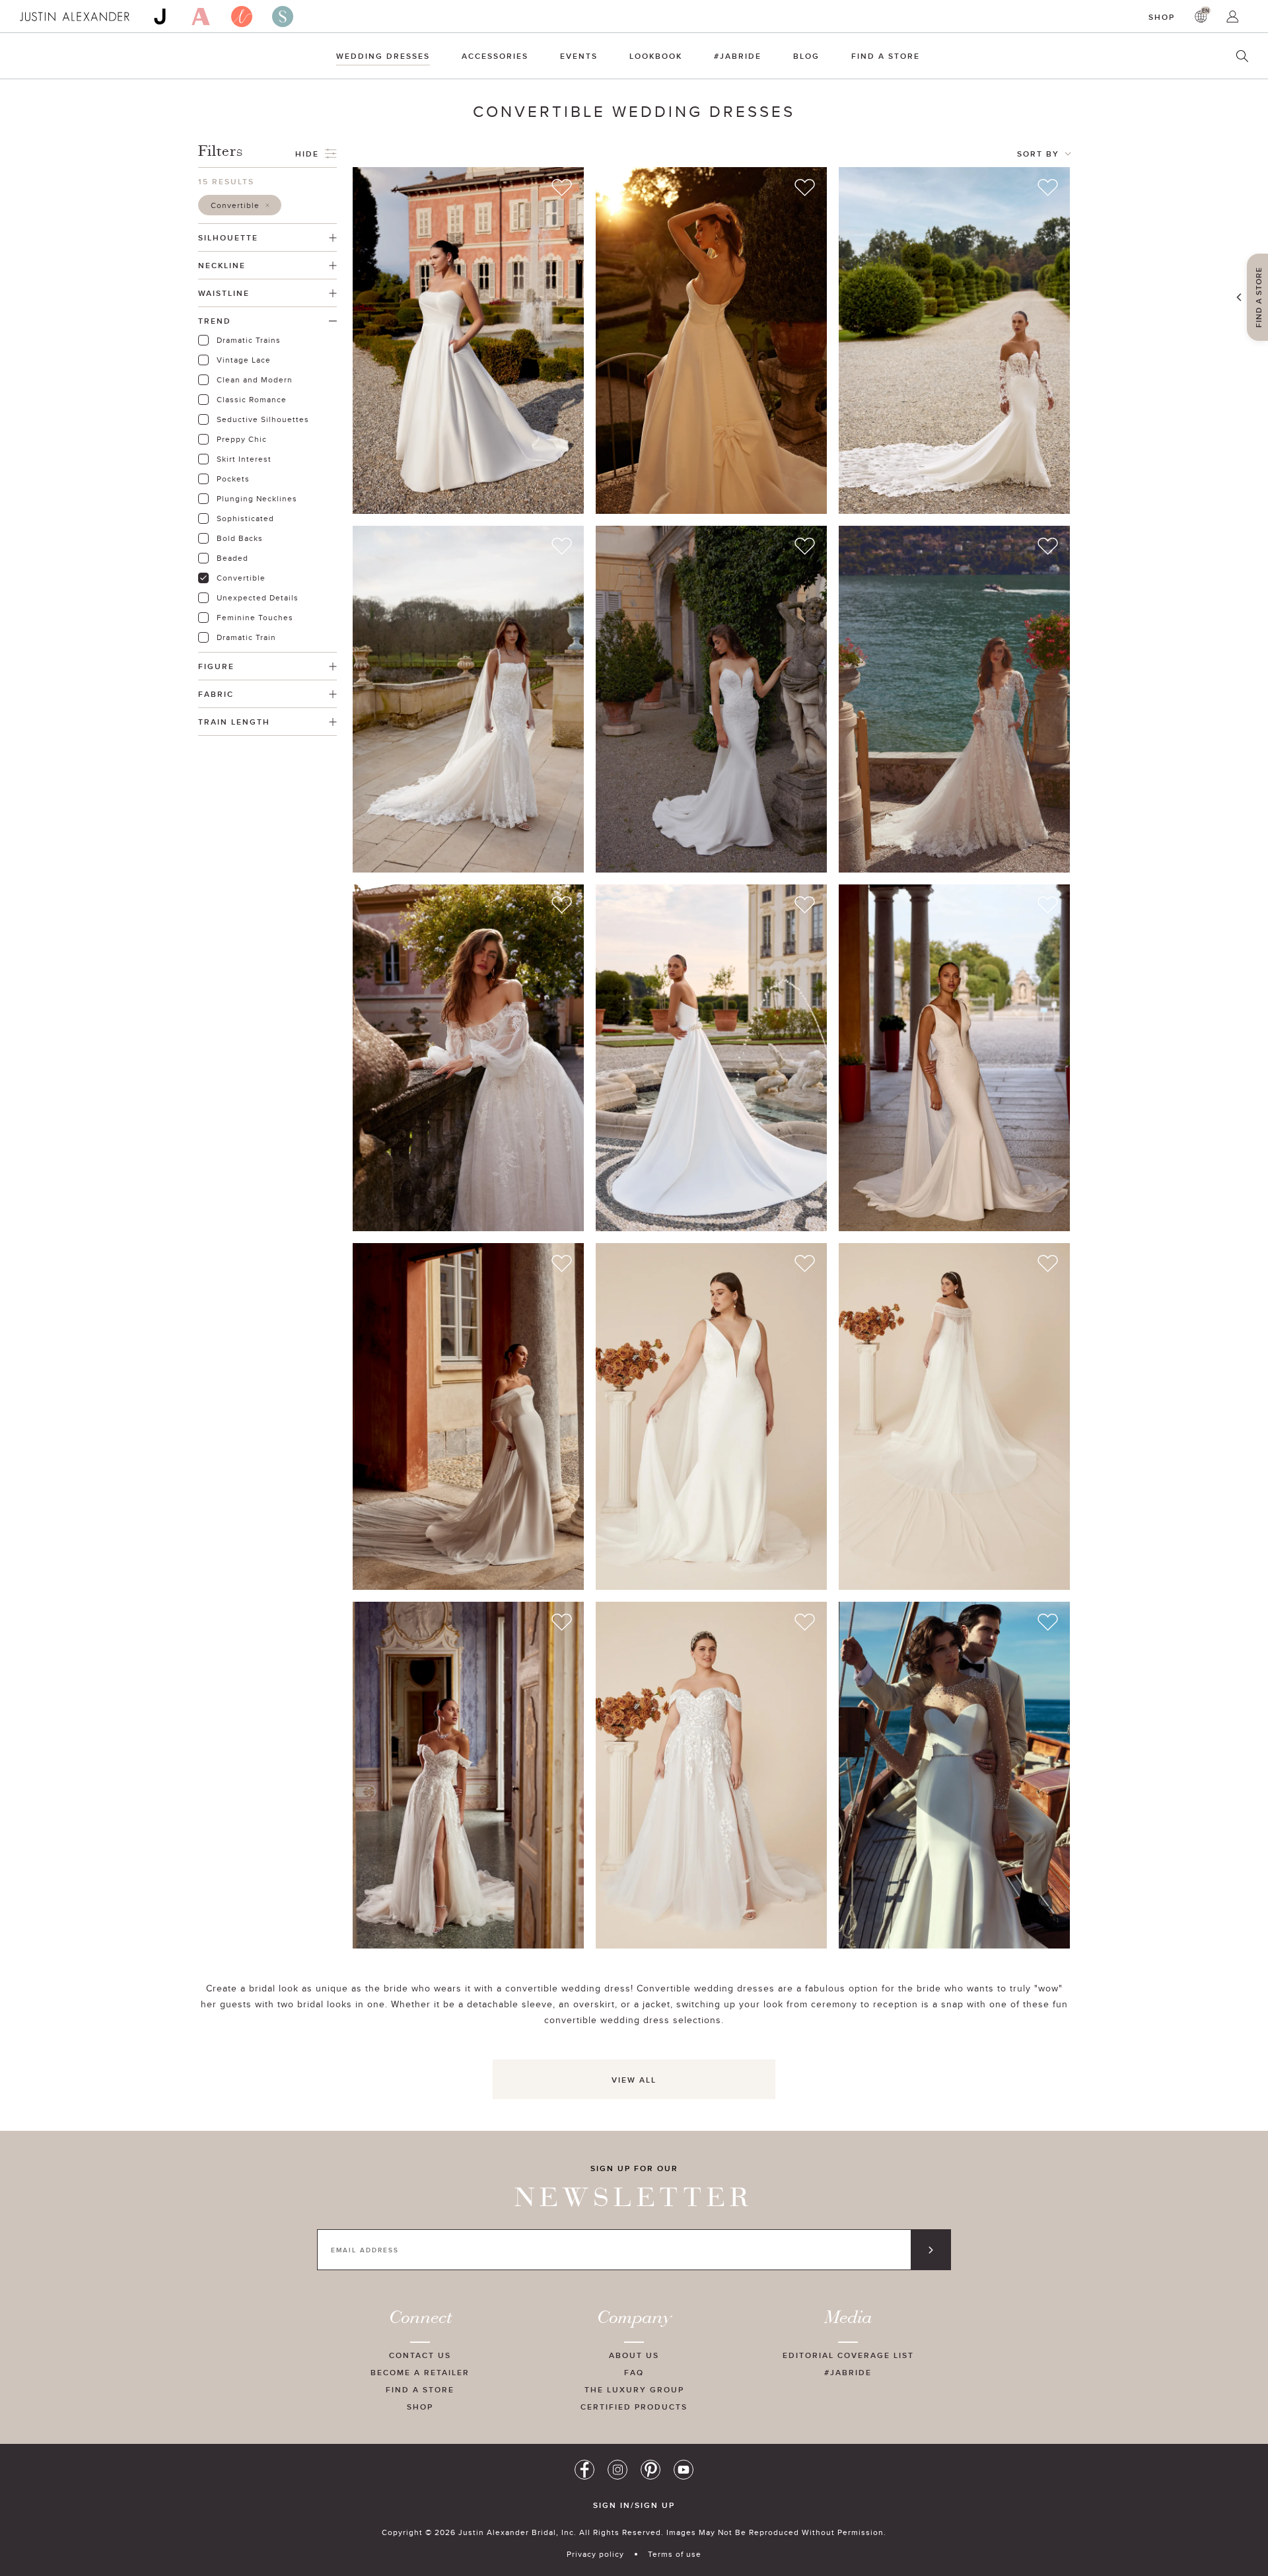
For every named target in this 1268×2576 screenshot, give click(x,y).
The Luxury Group (634, 2389)
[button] (240, 205)
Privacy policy (595, 2554)
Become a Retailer (420, 2372)
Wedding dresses (383, 56)
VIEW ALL (634, 2080)
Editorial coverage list (848, 2355)
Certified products (634, 2407)
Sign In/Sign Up (634, 2505)
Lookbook (656, 56)
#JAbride (738, 56)
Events (579, 56)
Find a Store (886, 56)
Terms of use (675, 2554)
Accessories (495, 56)
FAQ (634, 2372)
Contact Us (420, 2355)
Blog (806, 56)
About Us (634, 2355)
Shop (1162, 17)
